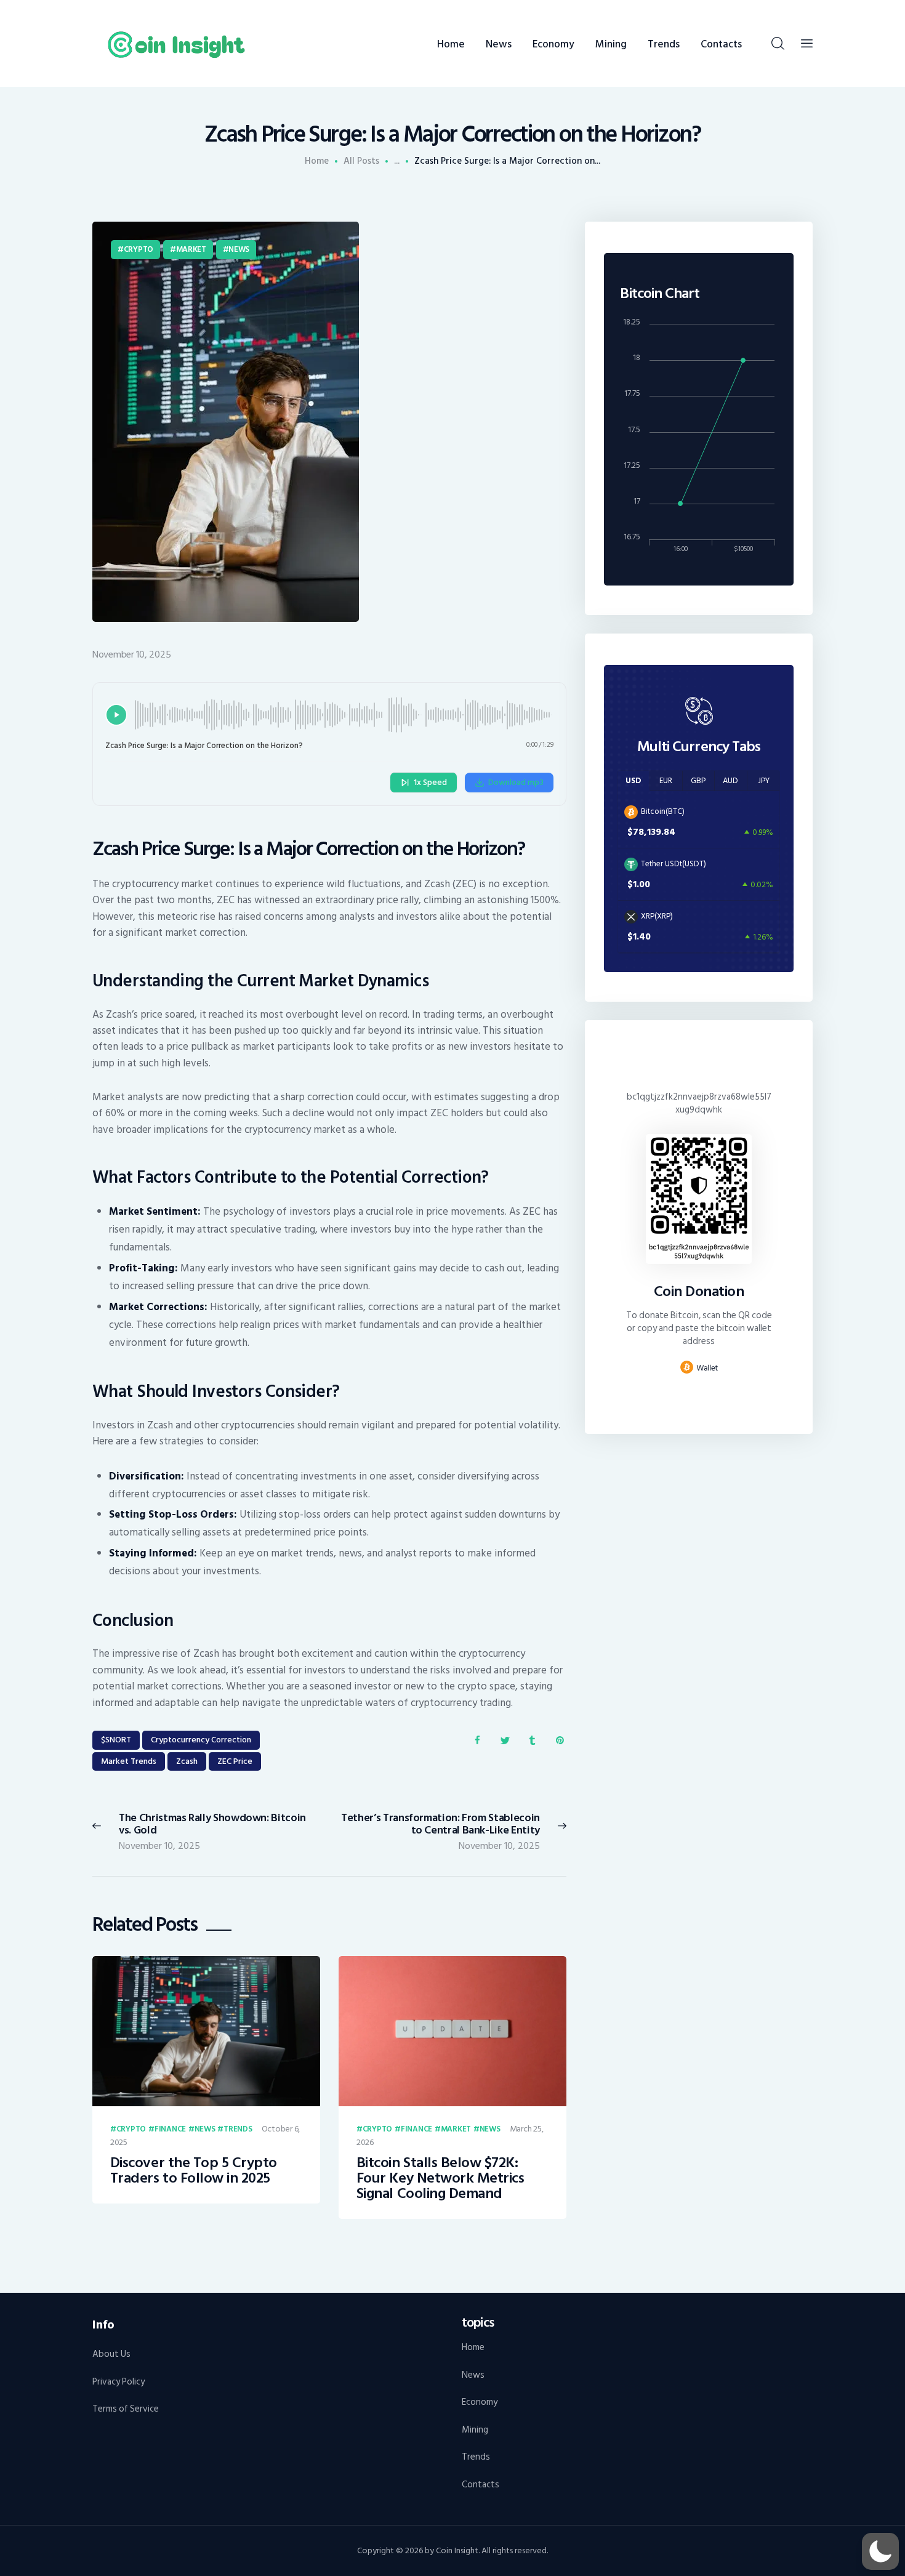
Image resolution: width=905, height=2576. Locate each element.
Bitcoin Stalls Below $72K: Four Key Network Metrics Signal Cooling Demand (440, 2179)
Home (317, 161)
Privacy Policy (119, 2382)
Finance (170, 2130)
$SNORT (116, 1740)
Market (191, 249)
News (239, 249)
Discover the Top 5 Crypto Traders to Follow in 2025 (194, 2171)
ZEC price (235, 1761)
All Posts (361, 161)
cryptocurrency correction (201, 1740)
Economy (480, 2402)
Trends (238, 2130)
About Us (111, 2354)
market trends (129, 1761)
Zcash (187, 1761)
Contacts (481, 2485)
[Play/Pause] (116, 715)
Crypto (139, 249)
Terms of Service (126, 2409)
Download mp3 (516, 782)
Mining (475, 2430)
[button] (880, 2551)
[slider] (344, 715)
